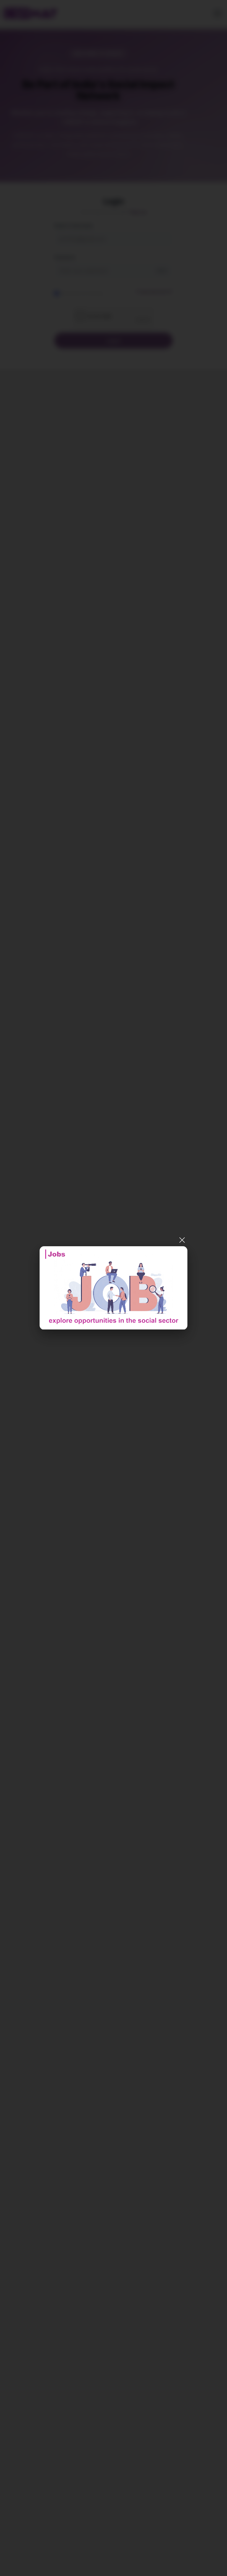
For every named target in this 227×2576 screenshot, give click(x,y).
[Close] (182, 1240)
